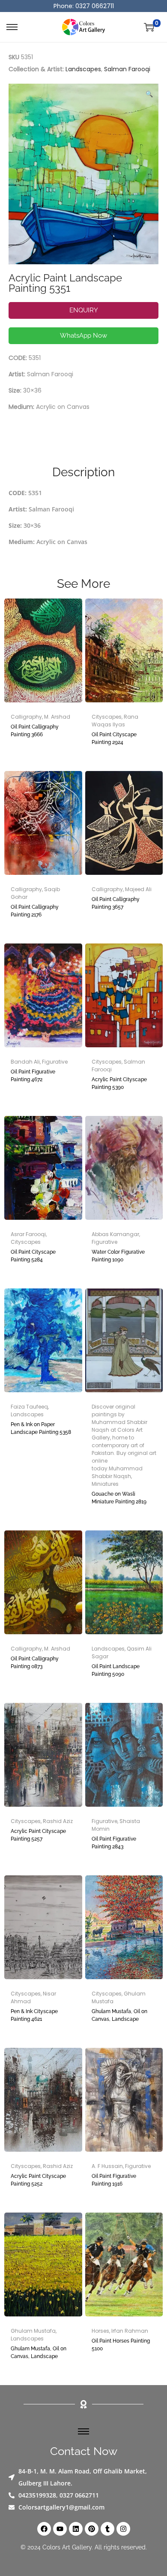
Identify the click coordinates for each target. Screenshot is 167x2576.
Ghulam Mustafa (33, 2331)
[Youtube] (60, 2529)
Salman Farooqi (127, 69)
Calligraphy (26, 717)
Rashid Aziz (58, 1821)
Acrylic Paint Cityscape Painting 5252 (38, 2180)
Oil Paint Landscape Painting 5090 (116, 1670)
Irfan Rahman (130, 2331)
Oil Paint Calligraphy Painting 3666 (35, 731)
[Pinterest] (92, 2529)
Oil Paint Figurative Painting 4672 (33, 1076)
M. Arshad (57, 717)
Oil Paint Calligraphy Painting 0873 (35, 1663)
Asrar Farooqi (28, 1234)
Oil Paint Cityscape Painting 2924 (114, 738)
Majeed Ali (138, 889)
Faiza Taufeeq (29, 1407)
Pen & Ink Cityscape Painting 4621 (34, 2015)
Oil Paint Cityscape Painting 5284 (33, 1256)
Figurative (55, 1062)
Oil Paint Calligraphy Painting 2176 (35, 911)
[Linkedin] (76, 2529)
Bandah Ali (25, 1062)
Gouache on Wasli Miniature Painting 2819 (119, 1498)
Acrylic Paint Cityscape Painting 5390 (119, 1083)
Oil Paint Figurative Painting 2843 (114, 1843)
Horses (100, 2331)
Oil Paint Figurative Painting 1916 (114, 2180)
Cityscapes (107, 717)
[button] (150, 92)
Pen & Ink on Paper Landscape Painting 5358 (41, 1428)
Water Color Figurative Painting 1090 (118, 1256)
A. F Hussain (107, 2166)
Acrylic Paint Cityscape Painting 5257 (38, 1835)
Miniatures (105, 1484)
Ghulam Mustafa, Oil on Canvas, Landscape (119, 2015)
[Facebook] (44, 2529)
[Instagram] (123, 2529)
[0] (149, 27)
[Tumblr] (107, 2529)
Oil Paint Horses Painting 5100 (121, 2345)
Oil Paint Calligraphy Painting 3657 (116, 903)
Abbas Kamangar (115, 1234)
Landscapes (83, 69)
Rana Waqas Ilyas (115, 721)
